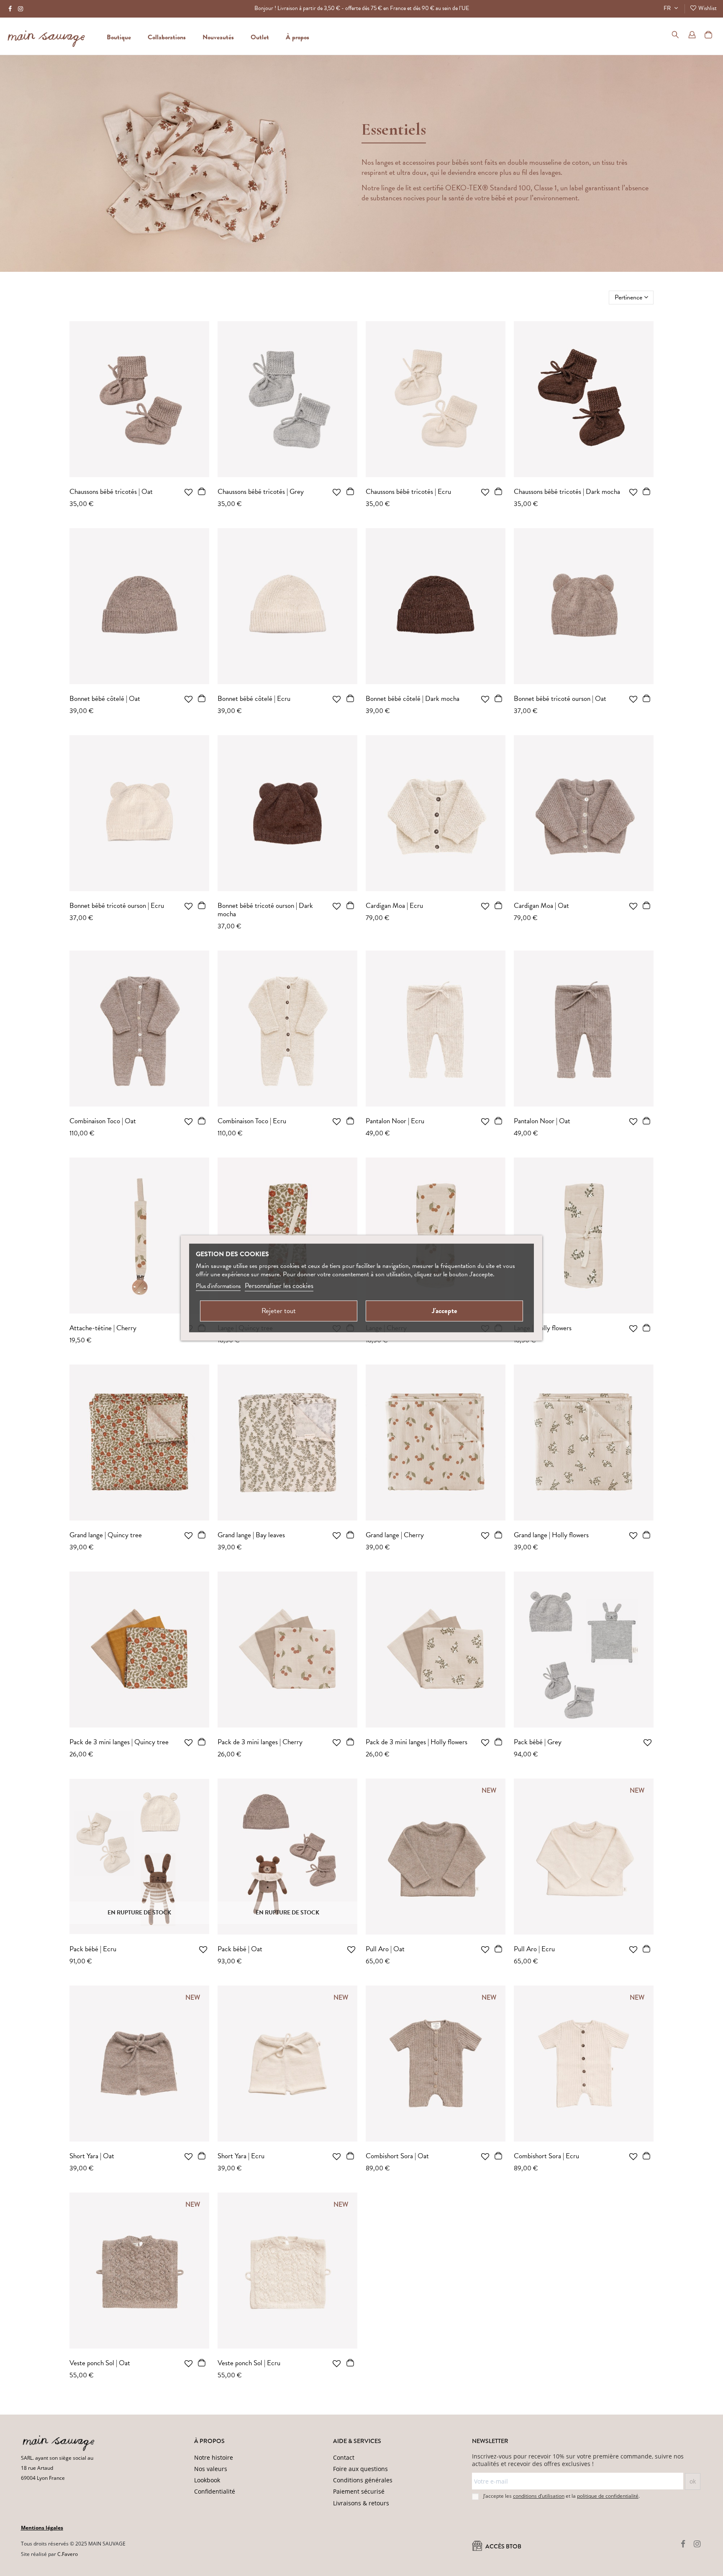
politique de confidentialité (608, 2496)
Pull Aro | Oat (385, 1949)
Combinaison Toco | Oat (103, 1121)
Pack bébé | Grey (538, 1742)
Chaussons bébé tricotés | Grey (261, 492)
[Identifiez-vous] (692, 36)
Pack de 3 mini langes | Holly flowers (417, 1742)
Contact (344, 2457)
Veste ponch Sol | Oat (100, 2363)
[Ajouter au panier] (202, 493)
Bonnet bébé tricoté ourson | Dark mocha (265, 910)
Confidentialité (215, 2491)
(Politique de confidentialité (140, 2565)
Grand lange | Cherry (395, 1535)
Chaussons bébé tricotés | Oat (111, 492)
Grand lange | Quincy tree (106, 1535)
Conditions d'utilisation (198, 2565)
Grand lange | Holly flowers (551, 1535)
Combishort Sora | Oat (397, 2156)
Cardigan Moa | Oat (541, 906)
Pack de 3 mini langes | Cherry (260, 1742)
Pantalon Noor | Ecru (395, 1121)
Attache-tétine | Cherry (103, 1328)
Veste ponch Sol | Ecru (249, 2363)
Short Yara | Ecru (241, 2156)
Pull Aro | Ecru (534, 1949)
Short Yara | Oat (92, 2156)
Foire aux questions (360, 2469)
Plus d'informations (218, 1286)
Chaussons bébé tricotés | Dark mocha (567, 492)
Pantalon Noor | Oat (542, 1121)
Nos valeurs (211, 2469)
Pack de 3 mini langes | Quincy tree (119, 1742)
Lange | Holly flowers (543, 1328)
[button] (297, 36)
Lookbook (207, 2480)
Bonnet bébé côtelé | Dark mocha (413, 699)
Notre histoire (214, 2457)
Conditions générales (363, 2480)
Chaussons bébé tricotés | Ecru (408, 492)
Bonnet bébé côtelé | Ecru (254, 699)
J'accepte (445, 1311)
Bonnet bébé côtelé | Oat (105, 699)
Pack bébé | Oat (240, 1949)
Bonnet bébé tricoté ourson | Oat (560, 699)
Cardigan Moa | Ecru (394, 906)
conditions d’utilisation (539, 2496)
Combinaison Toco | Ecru (252, 1121)
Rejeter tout (279, 1311)
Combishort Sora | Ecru (546, 2156)
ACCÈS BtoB (503, 2547)
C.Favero (68, 2554)
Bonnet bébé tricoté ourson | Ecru (117, 906)
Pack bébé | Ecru (93, 1949)
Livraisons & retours (361, 2503)
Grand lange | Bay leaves (251, 1535)
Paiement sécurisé (359, 2491)
